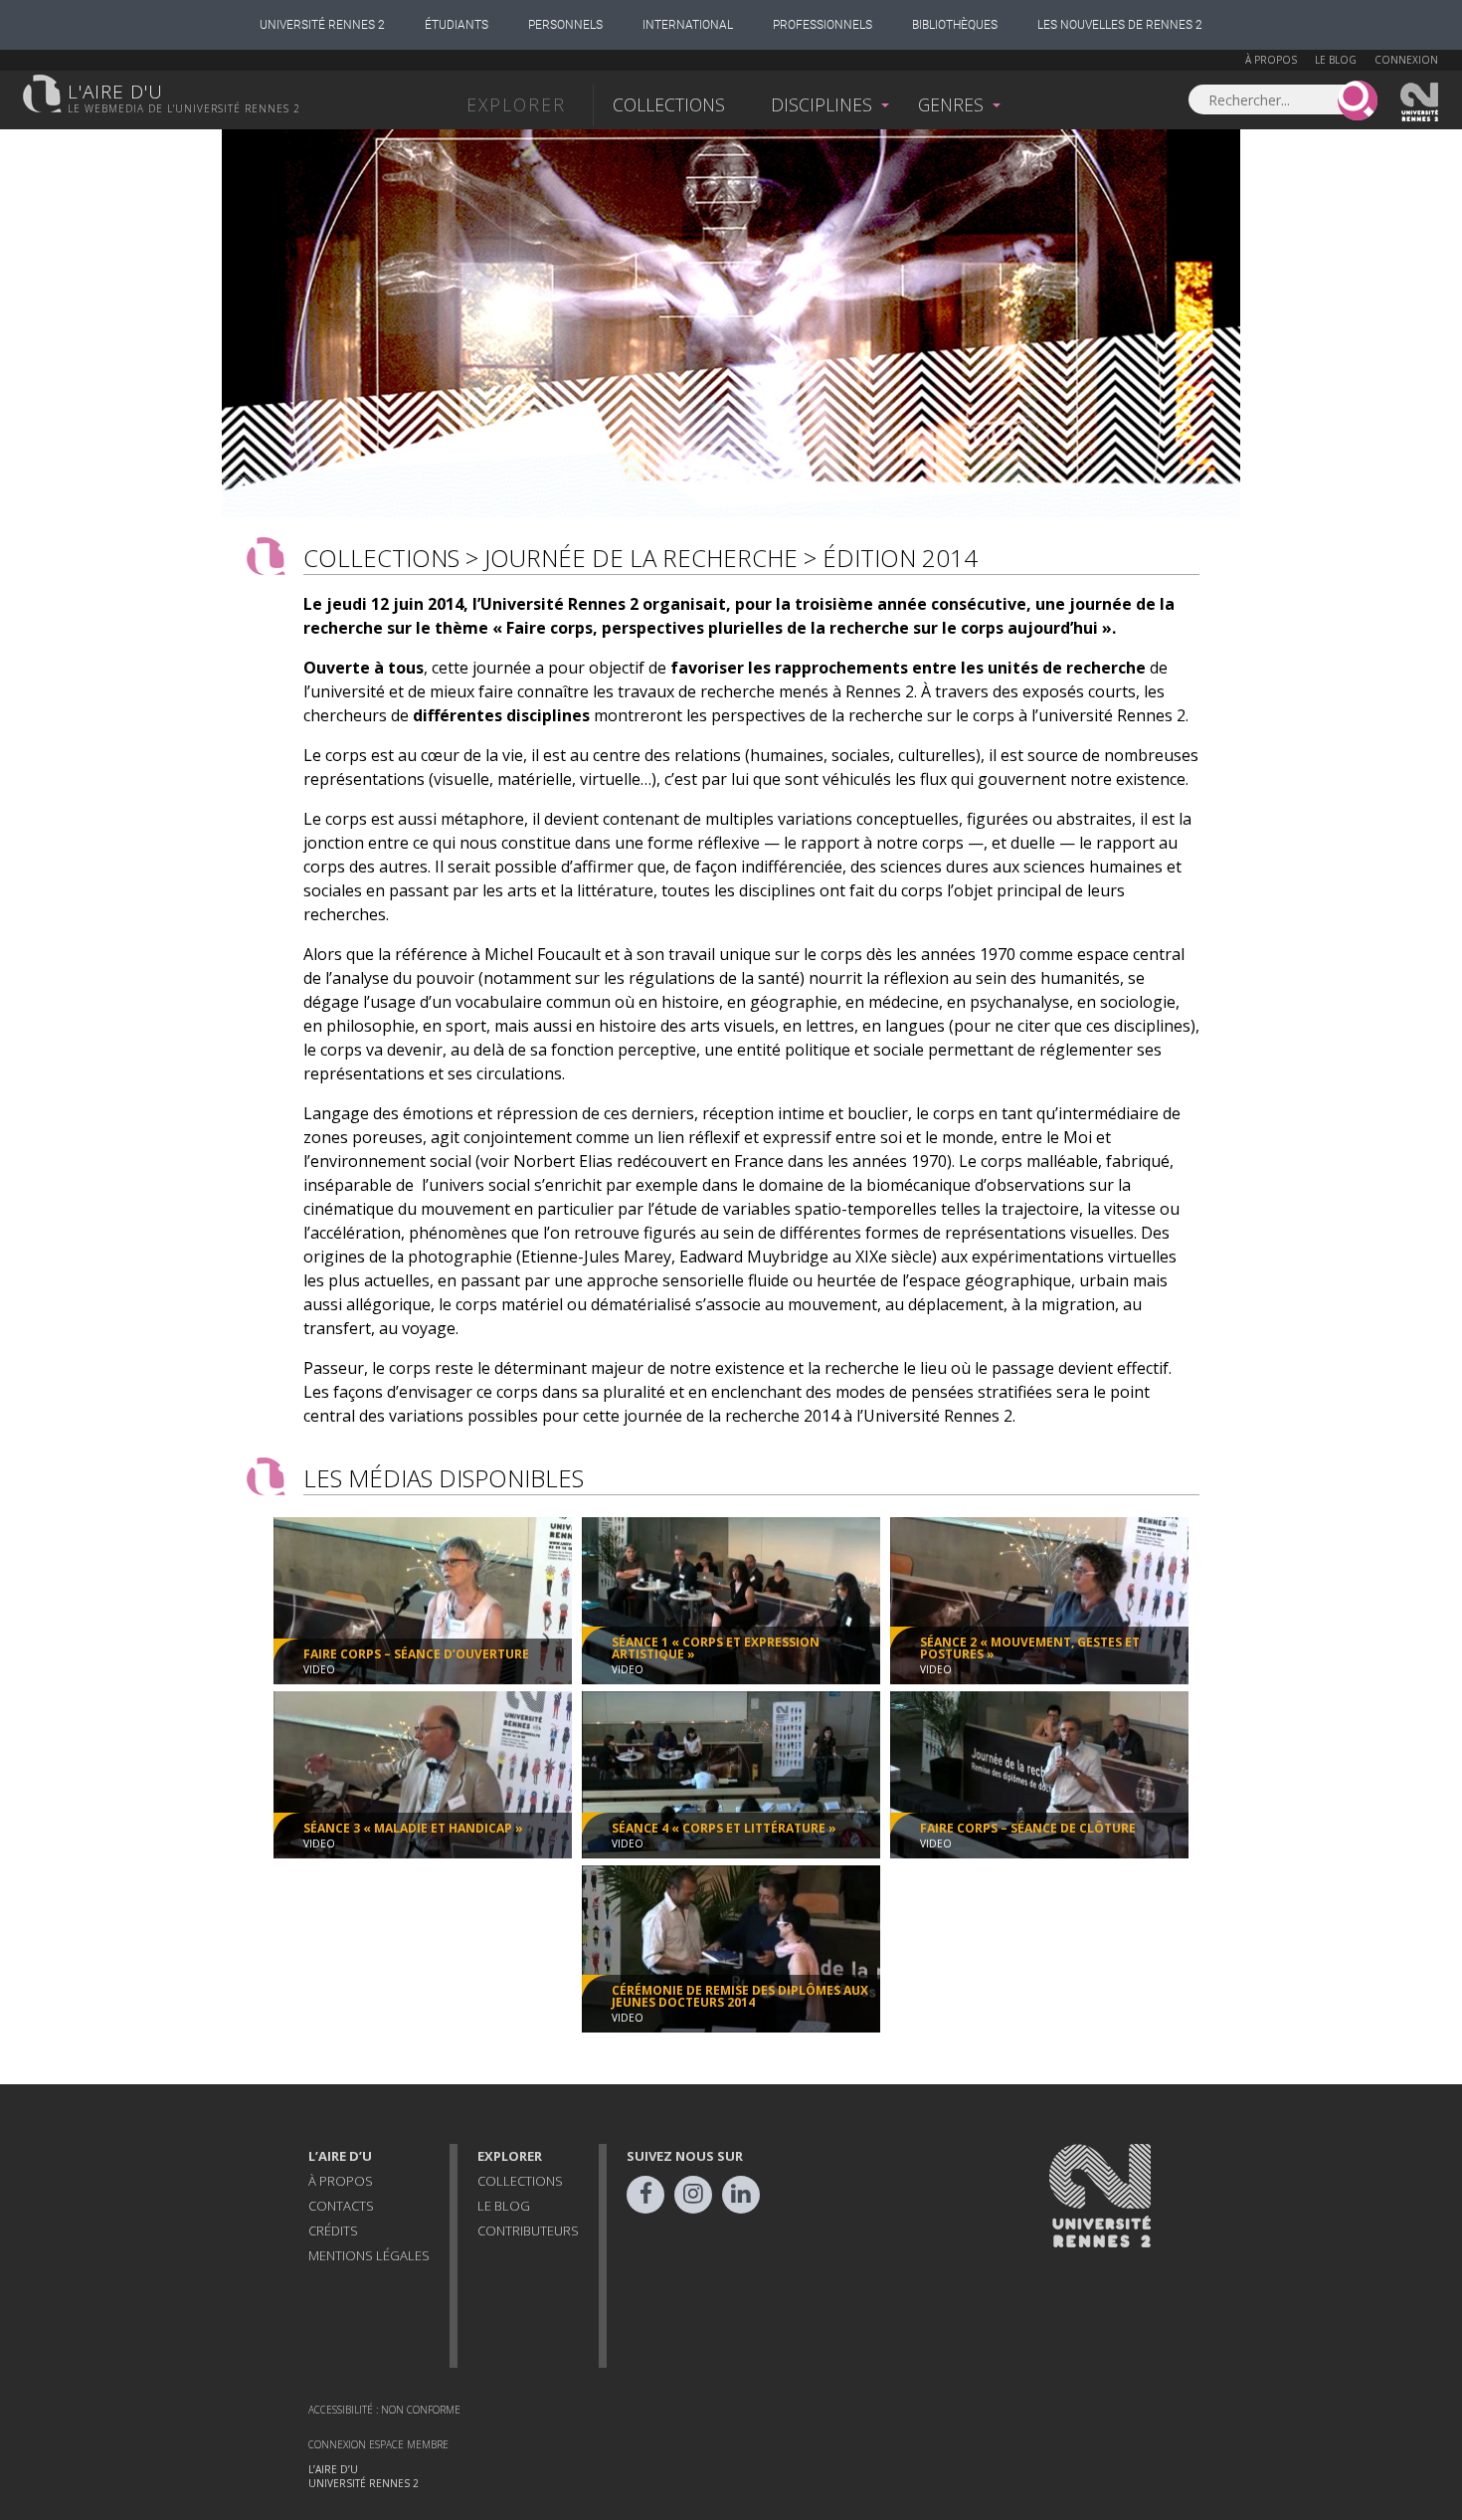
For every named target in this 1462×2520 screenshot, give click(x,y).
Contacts (341, 2206)
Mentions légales (369, 2255)
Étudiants (457, 25)
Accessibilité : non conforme (384, 2410)
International (688, 25)
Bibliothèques (955, 25)
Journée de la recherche (641, 558)
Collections (669, 104)
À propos (1271, 60)
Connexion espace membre (378, 2444)
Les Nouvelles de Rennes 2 (1120, 25)
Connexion (1406, 60)
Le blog (1336, 60)
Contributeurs (528, 2230)
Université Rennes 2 (322, 25)
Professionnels (822, 25)
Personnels (565, 25)
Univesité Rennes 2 (1420, 102)
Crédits (333, 2230)
